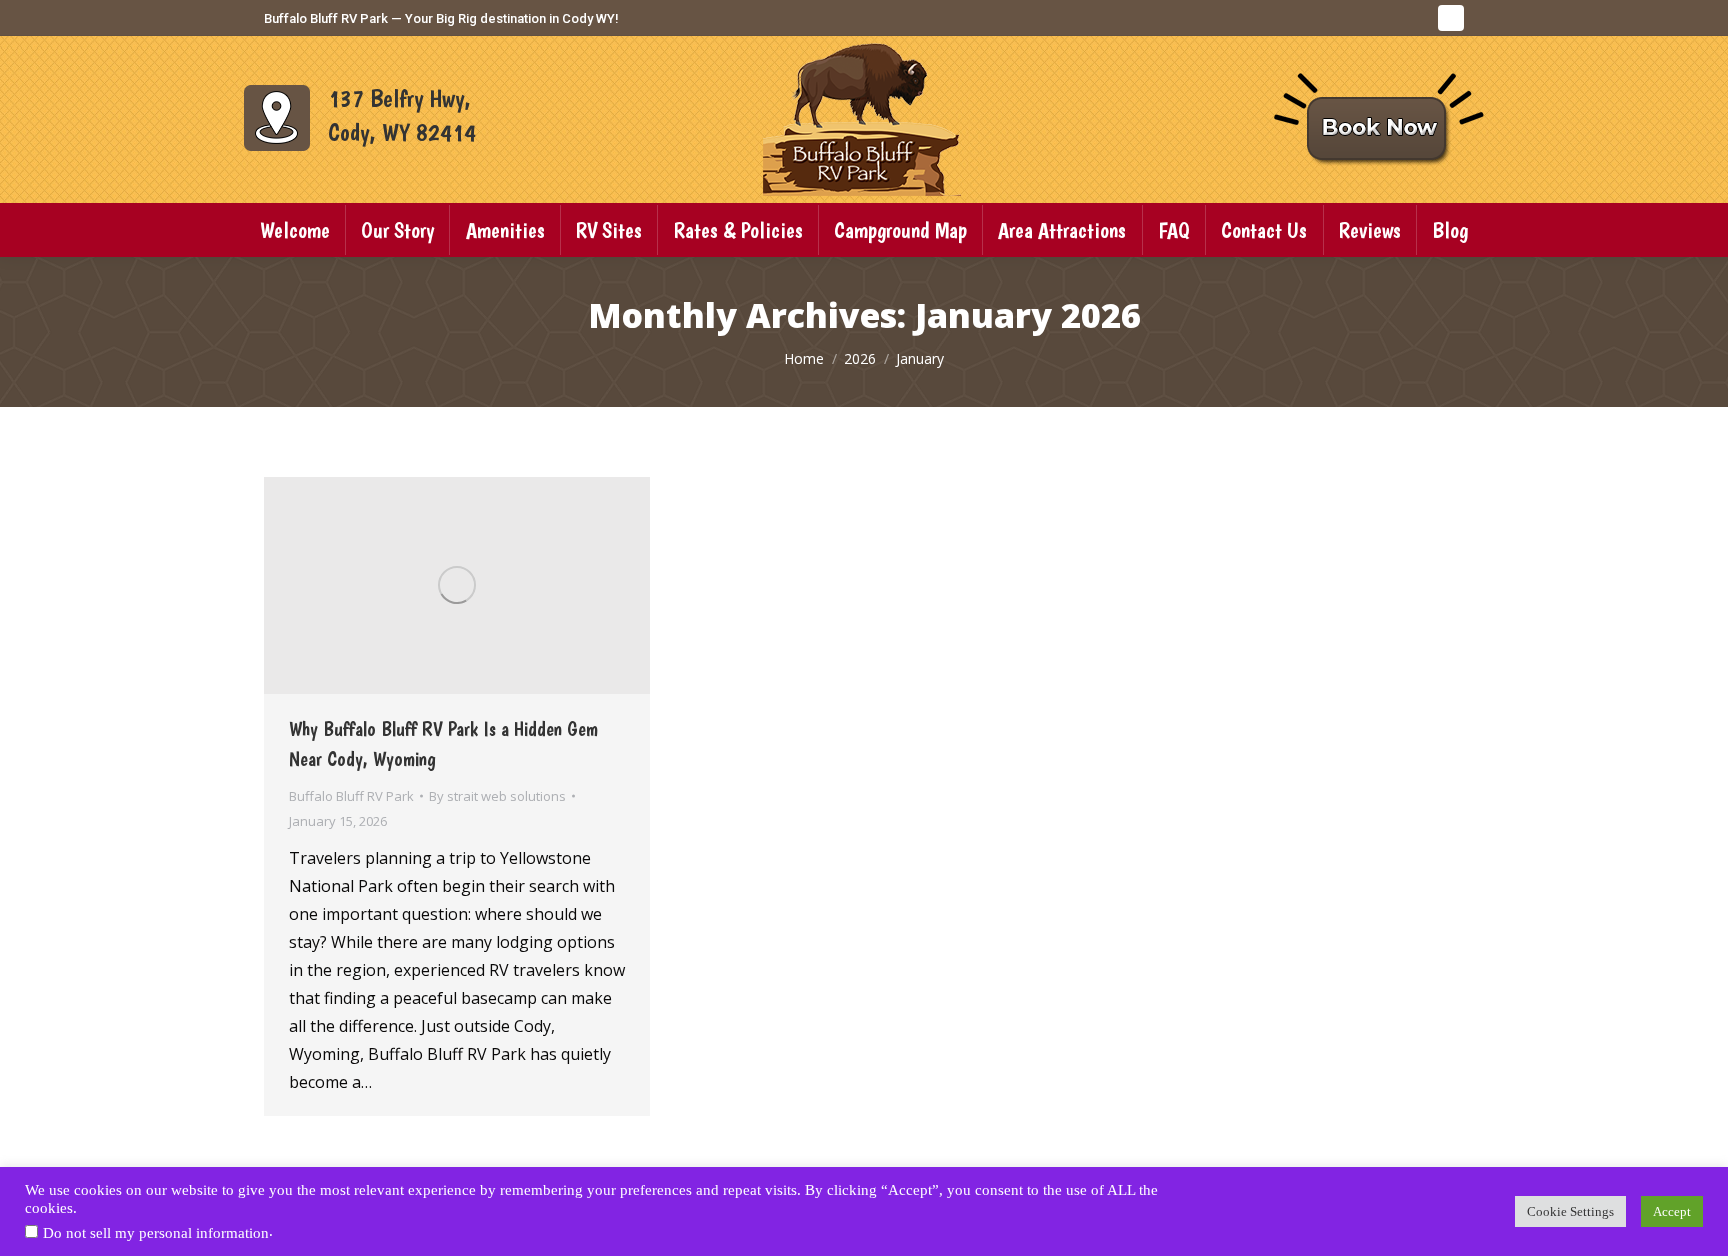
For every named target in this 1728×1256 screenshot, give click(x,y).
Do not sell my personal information (156, 1233)
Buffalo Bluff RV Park (351, 796)
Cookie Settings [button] (1570, 1211)
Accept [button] (1672, 1211)
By (497, 796)
